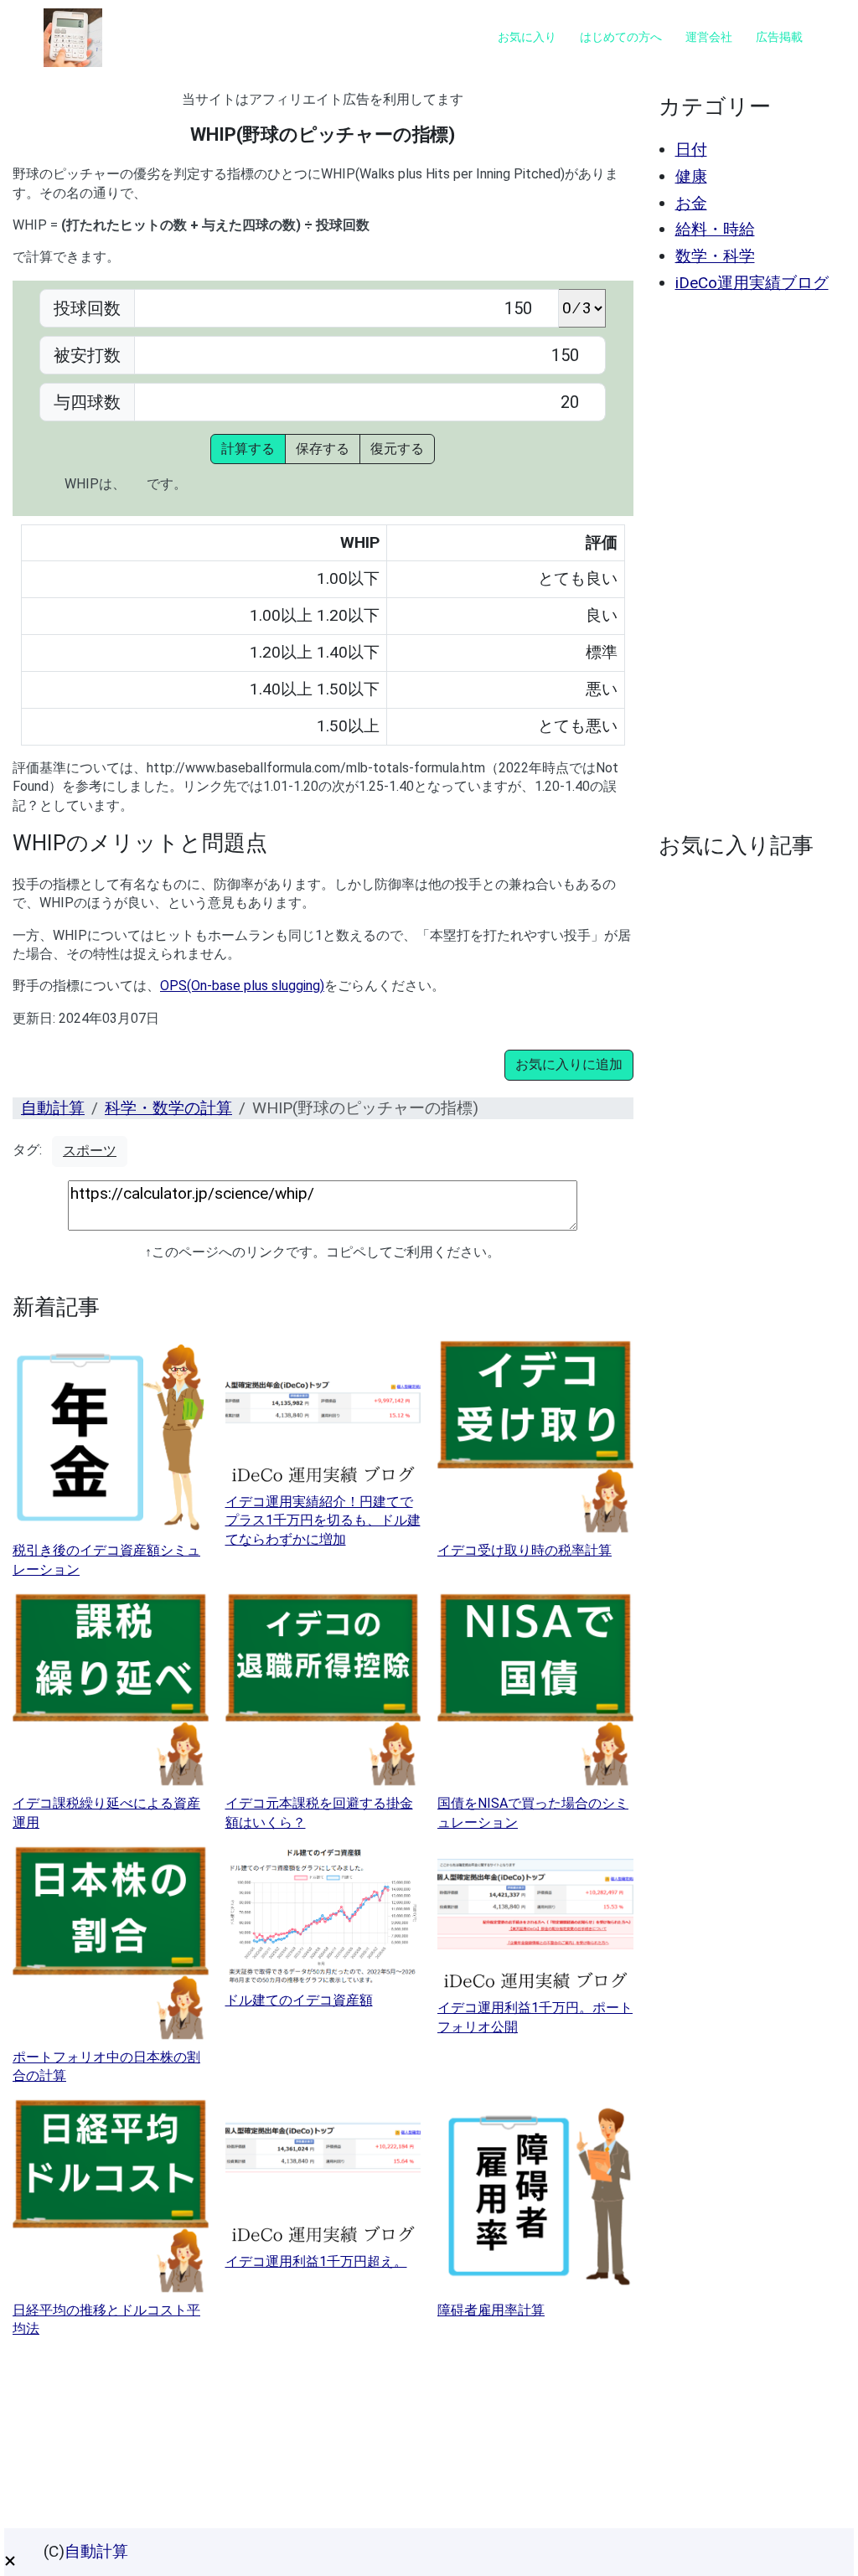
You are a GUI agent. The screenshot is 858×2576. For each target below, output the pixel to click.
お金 (691, 203)
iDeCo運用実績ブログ (752, 283)
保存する (323, 449)
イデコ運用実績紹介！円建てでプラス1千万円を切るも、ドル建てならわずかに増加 (323, 1520)
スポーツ (90, 1151)
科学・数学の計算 (168, 1108)
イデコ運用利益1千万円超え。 (316, 2261)
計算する (248, 449)
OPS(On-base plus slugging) (242, 986)
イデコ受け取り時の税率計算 (525, 1550)
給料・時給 (715, 229)
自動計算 (53, 1108)
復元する (397, 449)
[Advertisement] (748, 563)
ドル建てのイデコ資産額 (299, 2000)
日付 (691, 150)
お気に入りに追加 (569, 1064)
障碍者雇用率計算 (491, 2310)
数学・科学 (715, 256)
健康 (691, 176)
